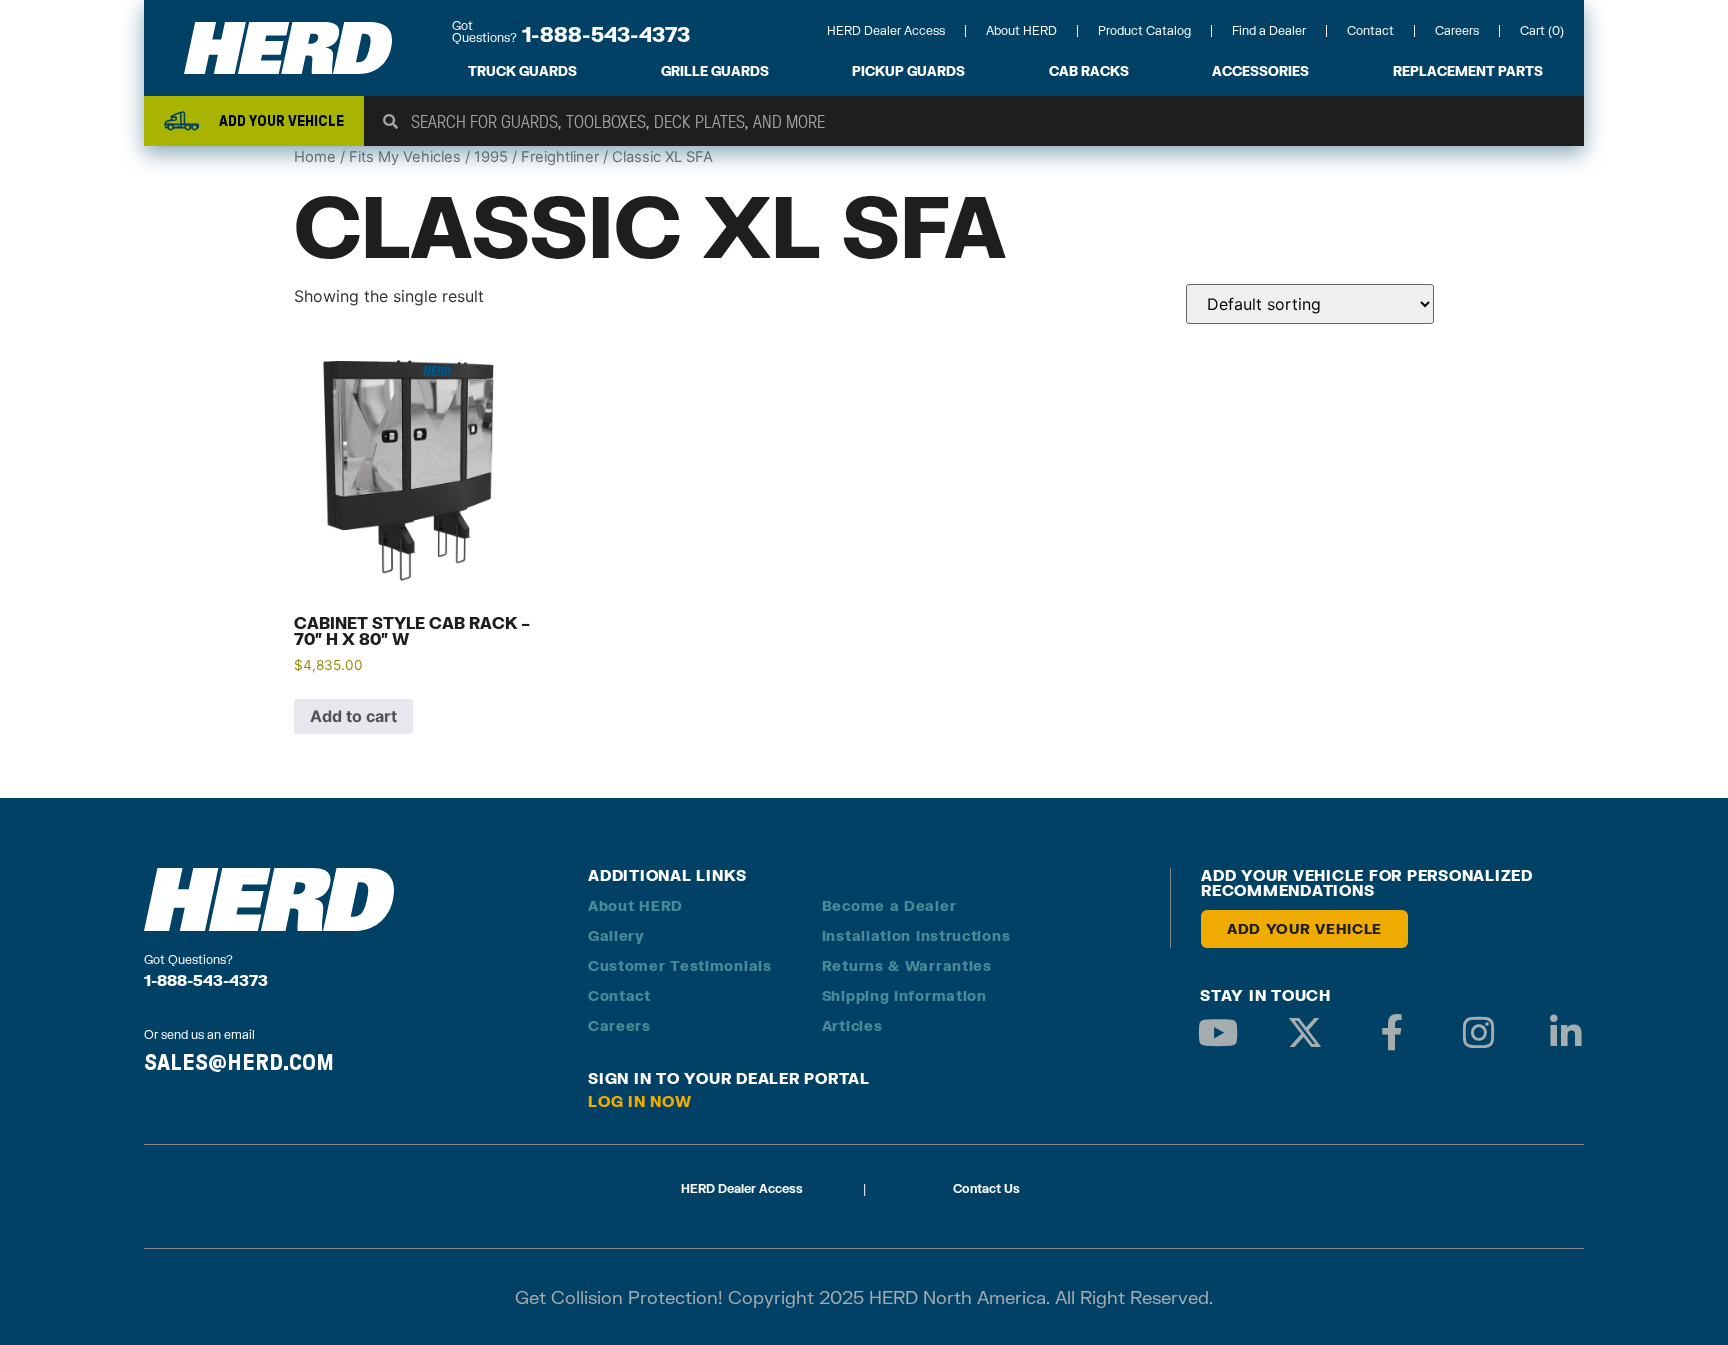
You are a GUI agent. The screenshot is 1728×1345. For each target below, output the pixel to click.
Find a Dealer (1269, 30)
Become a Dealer (889, 905)
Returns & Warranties (907, 965)
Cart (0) (1542, 30)
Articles (852, 1025)
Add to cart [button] (353, 716)
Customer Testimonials (680, 965)
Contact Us (986, 1188)
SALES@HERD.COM (239, 1062)
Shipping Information (904, 995)
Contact (1370, 30)
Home (315, 157)
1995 (491, 157)
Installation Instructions (916, 935)
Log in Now (640, 1101)
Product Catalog (1144, 30)
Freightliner (560, 157)
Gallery (616, 935)
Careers (1457, 30)
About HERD (1021, 30)
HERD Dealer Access (886, 30)
